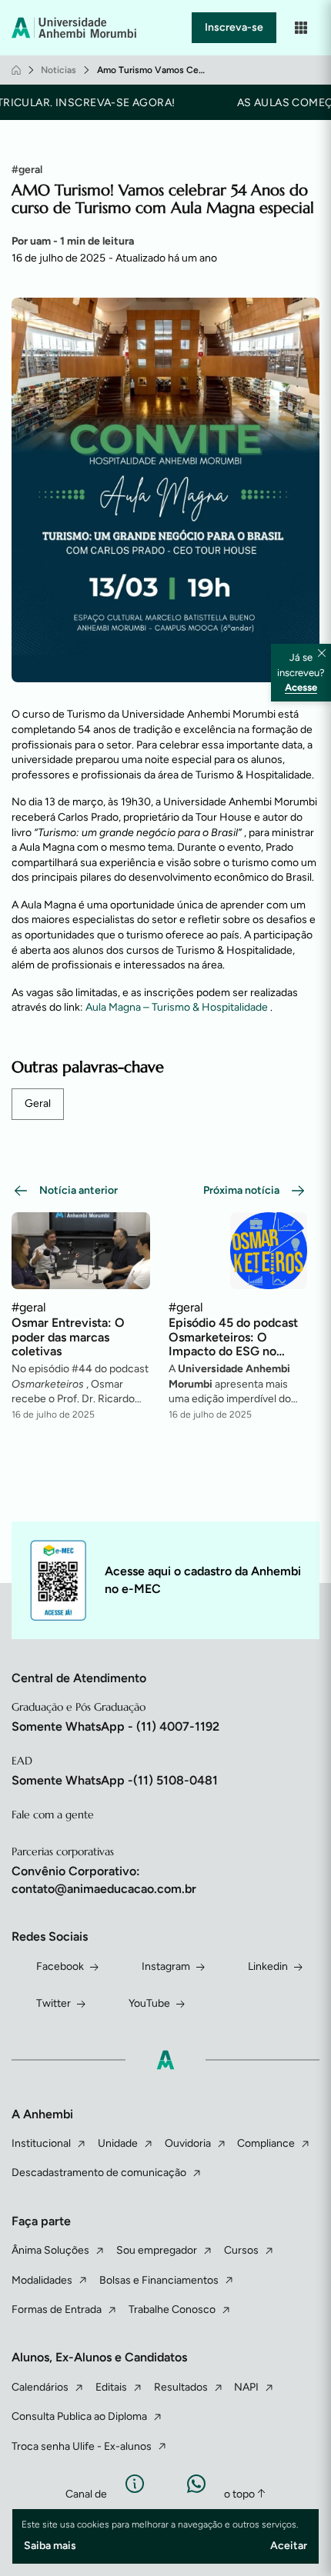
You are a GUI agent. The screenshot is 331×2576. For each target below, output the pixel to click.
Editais (111, 2387)
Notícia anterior (79, 1190)
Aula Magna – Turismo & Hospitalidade (178, 1007)
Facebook (60, 1966)
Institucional (41, 2143)
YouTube (149, 2003)
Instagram (166, 1966)
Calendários (40, 2387)
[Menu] (301, 28)
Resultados (181, 2387)
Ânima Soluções (50, 2250)
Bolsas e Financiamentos (159, 2280)
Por (73, 241)
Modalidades (42, 2280)
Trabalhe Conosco (172, 2309)
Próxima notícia (241, 1190)
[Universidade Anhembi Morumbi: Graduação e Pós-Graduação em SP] (77, 28)
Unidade (118, 2143)
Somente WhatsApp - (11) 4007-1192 (115, 1726)
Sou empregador (157, 2250)
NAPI (246, 2387)
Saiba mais (50, 2546)
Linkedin (268, 1966)
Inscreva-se (234, 27)
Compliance (266, 2143)
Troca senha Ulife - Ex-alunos (82, 2446)
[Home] (16, 70)
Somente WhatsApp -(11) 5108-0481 (115, 1780)
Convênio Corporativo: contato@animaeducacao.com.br (104, 1880)
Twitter (53, 2003)
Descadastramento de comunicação (99, 2173)
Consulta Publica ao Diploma (79, 2416)
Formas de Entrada (57, 2309)
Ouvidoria (188, 2143)
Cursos (241, 2250)
